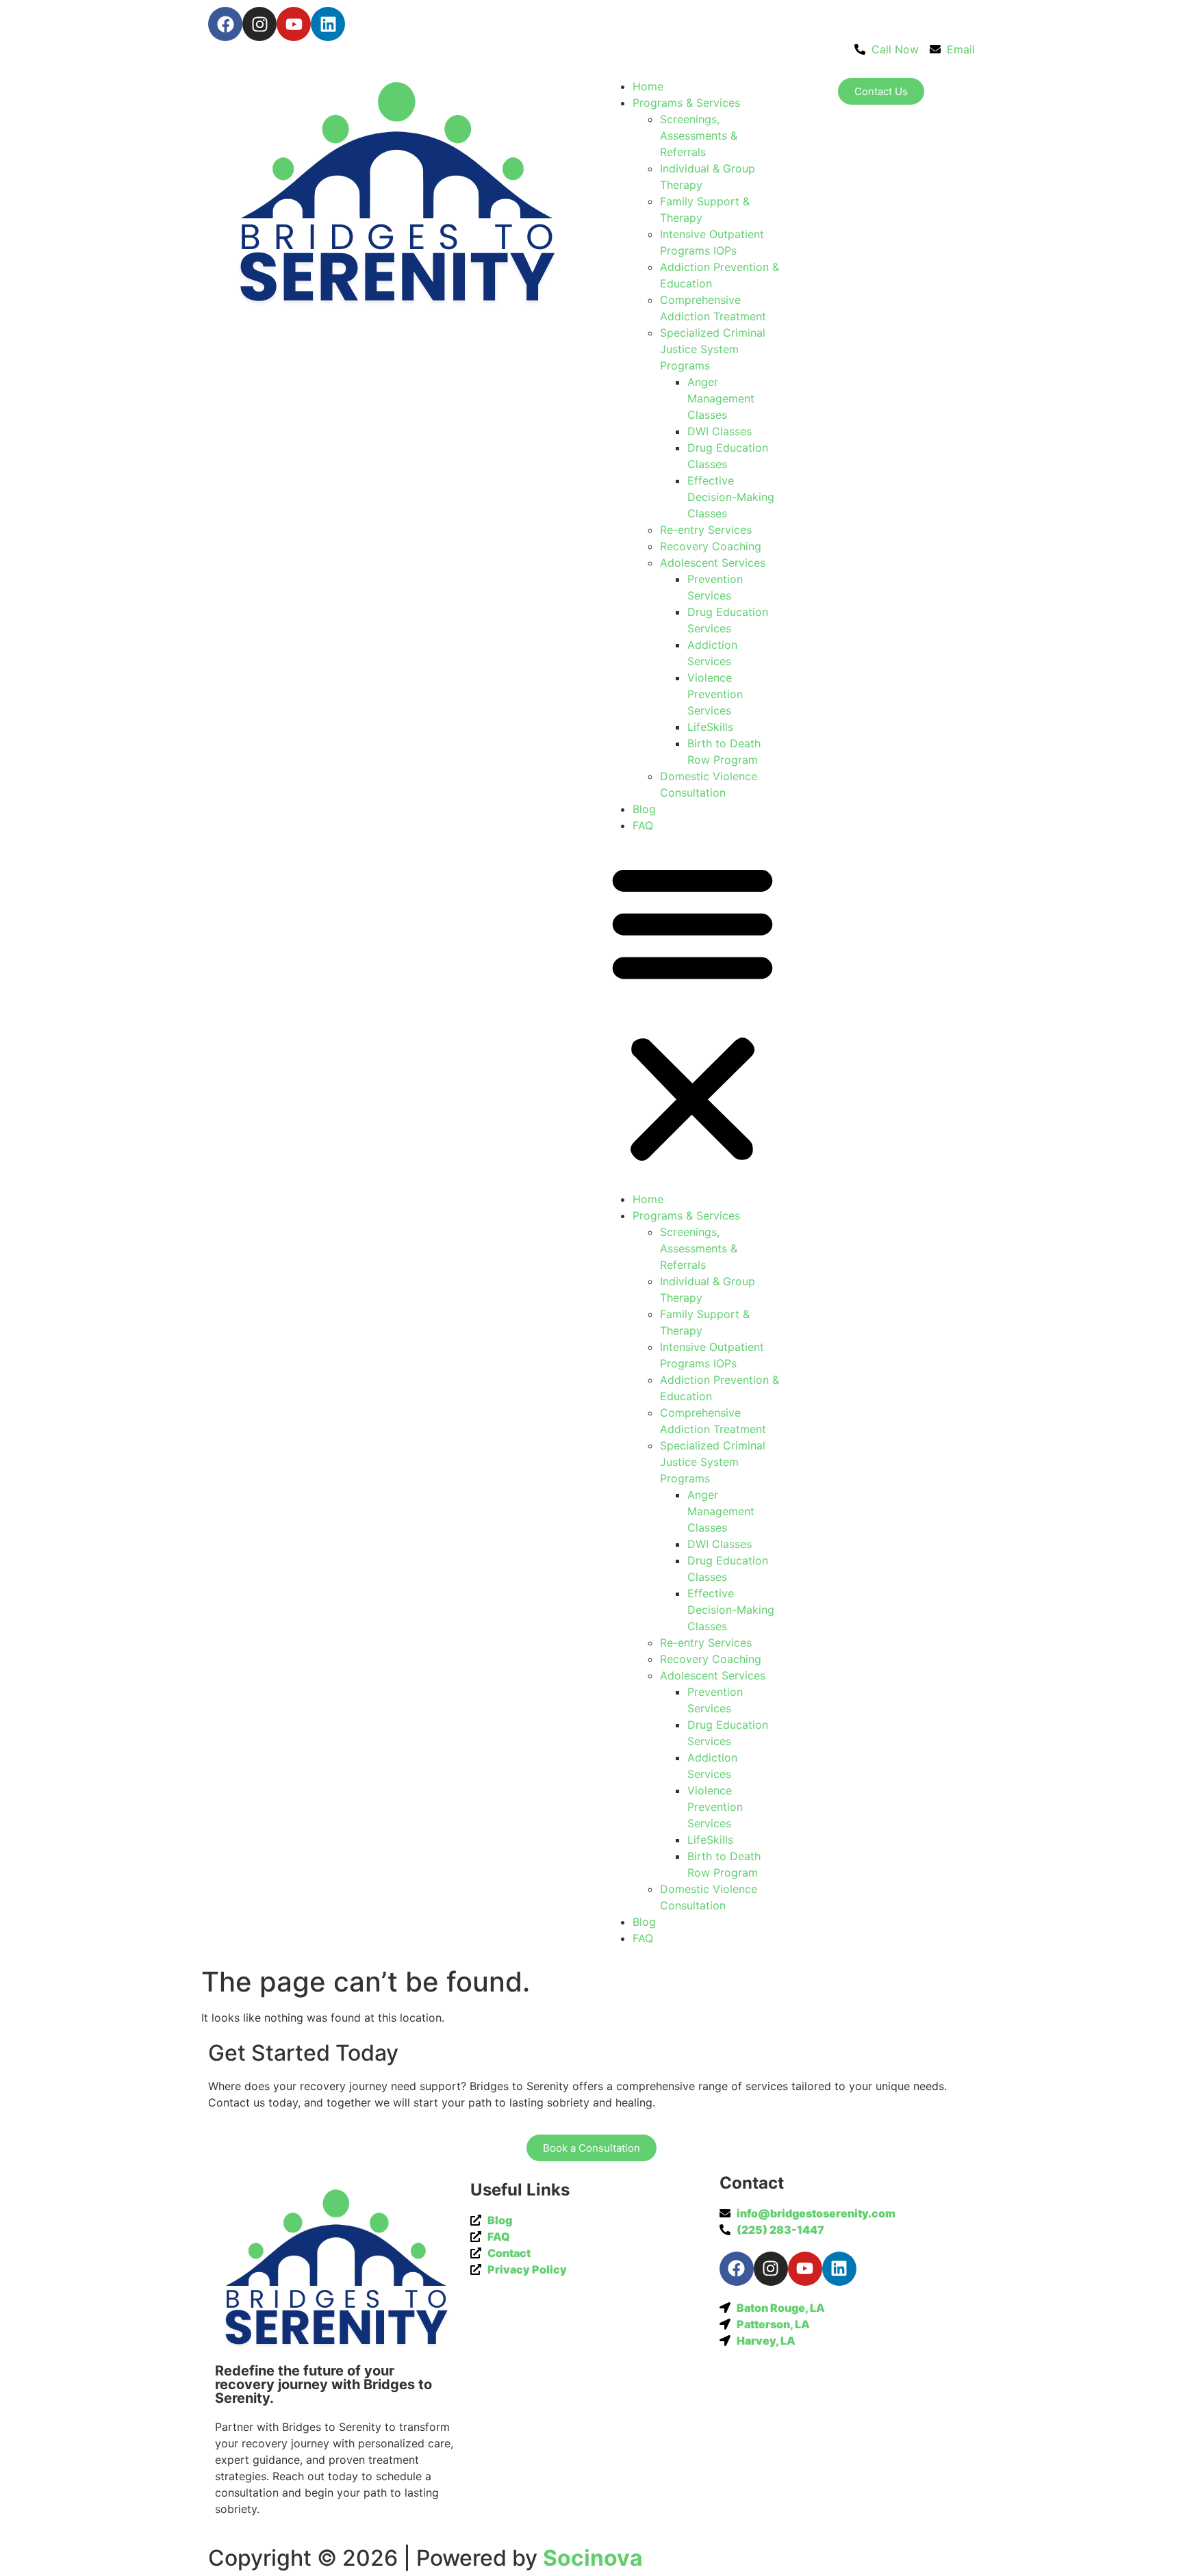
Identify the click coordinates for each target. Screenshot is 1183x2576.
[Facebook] (225, 24)
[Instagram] (259, 24)
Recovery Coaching (711, 546)
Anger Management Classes (721, 398)
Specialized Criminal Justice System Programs (713, 349)
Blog (644, 809)
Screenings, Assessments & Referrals (699, 136)
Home (648, 86)
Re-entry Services (706, 530)
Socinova (593, 2558)
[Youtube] (294, 24)
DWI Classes (720, 431)
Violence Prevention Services (715, 694)
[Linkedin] (328, 24)
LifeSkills (710, 727)
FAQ (643, 825)
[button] (692, 1012)
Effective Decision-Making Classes (731, 497)
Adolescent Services (713, 563)
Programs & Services (686, 103)
